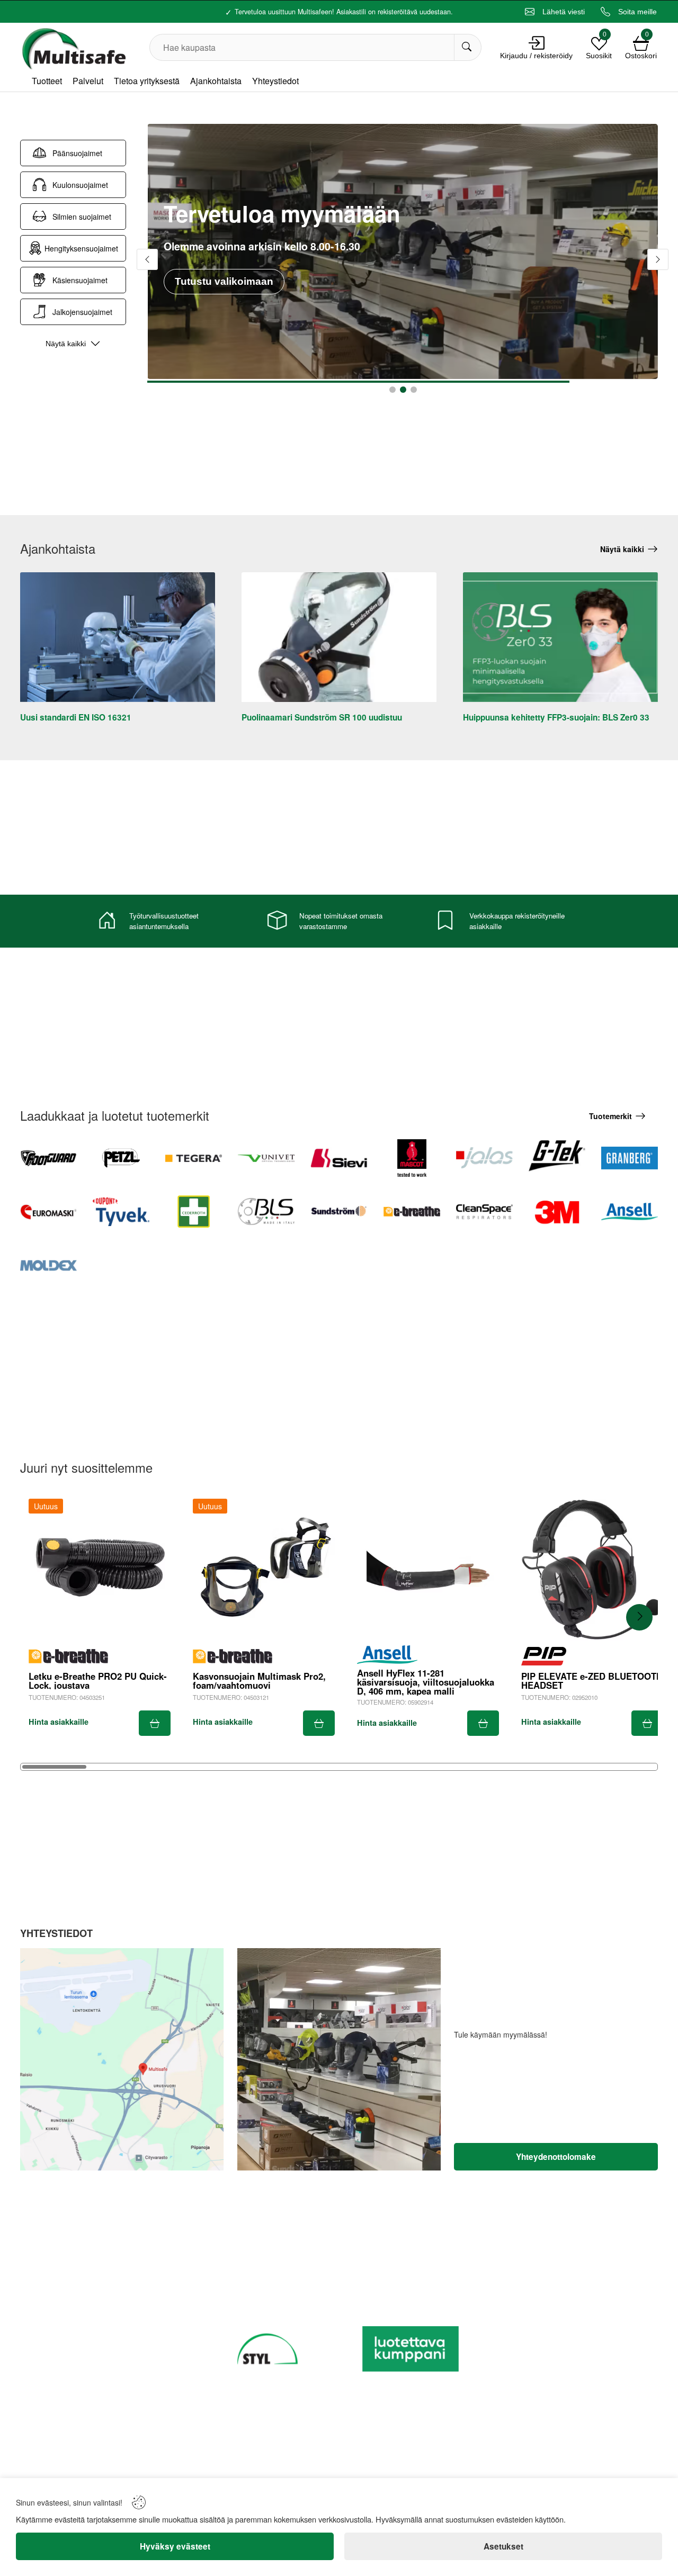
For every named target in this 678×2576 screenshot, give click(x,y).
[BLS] (266, 1212)
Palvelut (88, 81)
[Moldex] (48, 1266)
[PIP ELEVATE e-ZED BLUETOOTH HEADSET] (592, 1570)
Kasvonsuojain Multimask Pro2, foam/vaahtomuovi (259, 1681)
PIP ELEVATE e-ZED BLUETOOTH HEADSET (592, 1681)
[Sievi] (339, 1158)
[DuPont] (121, 1212)
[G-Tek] (557, 1158)
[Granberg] (630, 1158)
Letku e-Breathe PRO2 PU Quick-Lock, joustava (98, 1681)
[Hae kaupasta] (467, 47)
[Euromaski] (48, 1212)
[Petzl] (121, 1158)
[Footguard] (48, 1158)
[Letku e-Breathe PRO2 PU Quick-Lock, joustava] (100, 1570)
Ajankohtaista (216, 81)
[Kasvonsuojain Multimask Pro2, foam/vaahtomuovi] (264, 1570)
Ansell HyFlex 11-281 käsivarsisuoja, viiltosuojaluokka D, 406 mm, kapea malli (426, 1682)
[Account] (537, 43)
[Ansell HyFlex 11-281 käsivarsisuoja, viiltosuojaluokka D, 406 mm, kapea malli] (428, 1570)
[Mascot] (412, 1158)
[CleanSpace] (484, 1212)
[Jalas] (484, 1158)
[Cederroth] (194, 1212)
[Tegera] (194, 1158)
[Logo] (73, 47)
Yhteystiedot (275, 81)
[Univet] (266, 1158)
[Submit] (155, 1723)
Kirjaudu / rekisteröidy (536, 56)
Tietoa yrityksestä (147, 81)
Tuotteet (47, 81)
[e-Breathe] (412, 1212)
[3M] (557, 1212)
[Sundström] (339, 1212)
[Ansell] (630, 1212)
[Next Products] (639, 1617)
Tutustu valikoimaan (224, 264)
